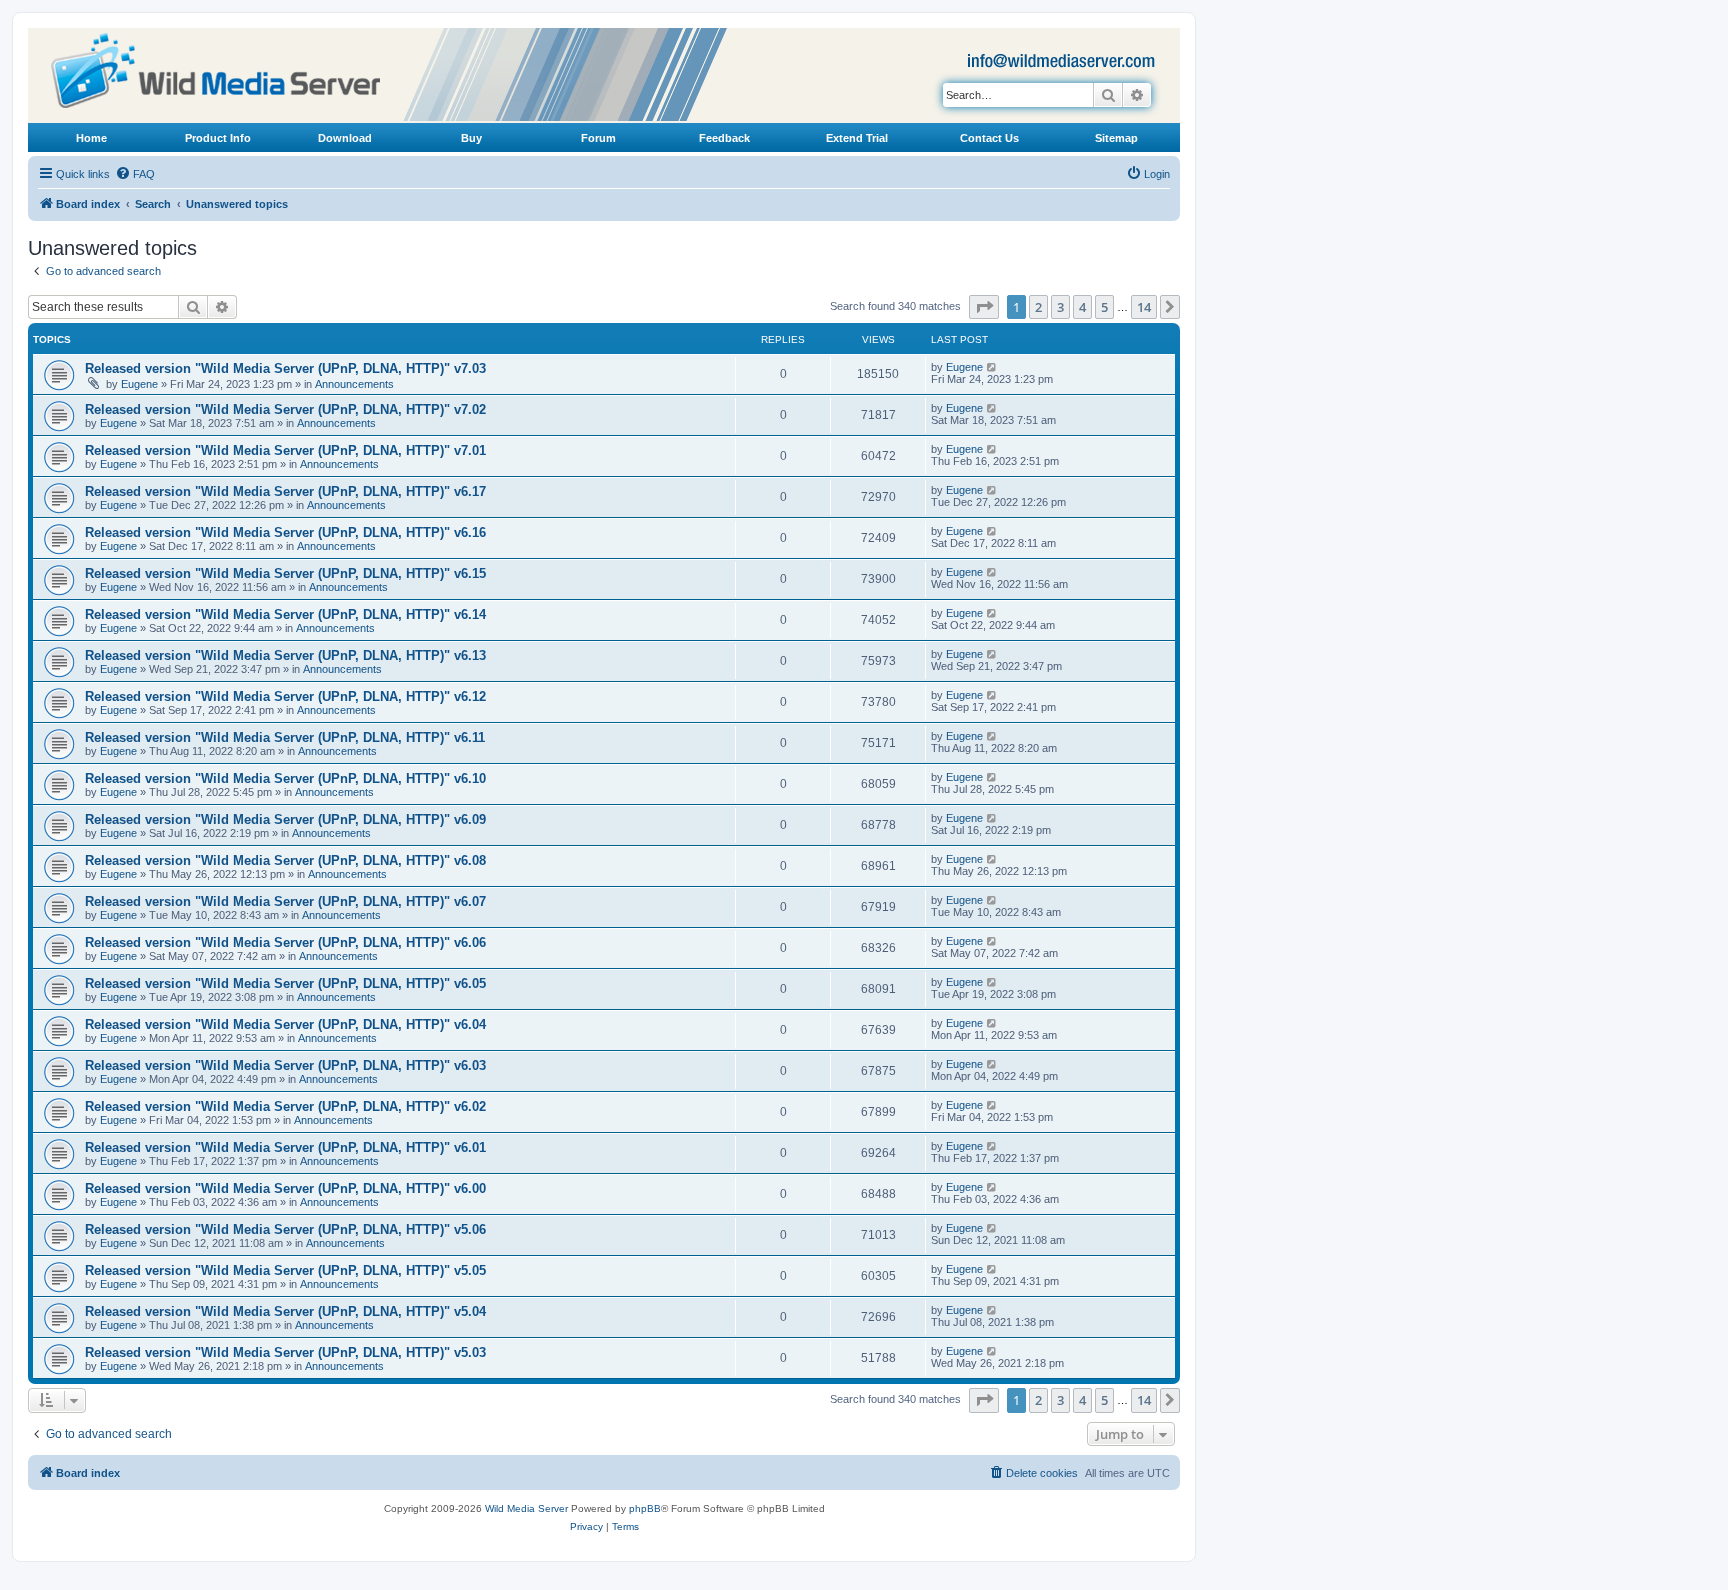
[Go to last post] (992, 367)
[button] (984, 307)
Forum (598, 138)
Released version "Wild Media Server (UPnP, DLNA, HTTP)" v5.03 (285, 1352)
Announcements (354, 384)
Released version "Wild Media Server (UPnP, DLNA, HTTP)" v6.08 (285, 860)
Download (345, 138)
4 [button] (1082, 307)
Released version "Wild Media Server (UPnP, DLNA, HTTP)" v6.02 (285, 1106)
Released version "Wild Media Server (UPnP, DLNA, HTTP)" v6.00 (285, 1188)
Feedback (724, 138)
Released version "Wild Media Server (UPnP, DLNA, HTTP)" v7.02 (285, 409)
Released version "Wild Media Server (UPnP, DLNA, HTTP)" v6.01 (285, 1147)
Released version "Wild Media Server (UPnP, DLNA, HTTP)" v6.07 (285, 901)
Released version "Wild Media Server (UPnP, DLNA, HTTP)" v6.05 (285, 983)
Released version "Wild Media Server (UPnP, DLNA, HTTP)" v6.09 (285, 819)
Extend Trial (857, 138)
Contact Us (989, 138)
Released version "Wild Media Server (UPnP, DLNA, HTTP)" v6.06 (285, 942)
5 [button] (1104, 307)
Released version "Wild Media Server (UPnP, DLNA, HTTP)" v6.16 (285, 532)
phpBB (645, 1508)
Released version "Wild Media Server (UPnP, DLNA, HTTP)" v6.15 (285, 573)
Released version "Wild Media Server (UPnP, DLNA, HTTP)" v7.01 (285, 450)
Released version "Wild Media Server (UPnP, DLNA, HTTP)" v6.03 (285, 1065)
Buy (471, 138)
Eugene (139, 384)
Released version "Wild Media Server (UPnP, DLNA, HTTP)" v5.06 (285, 1229)
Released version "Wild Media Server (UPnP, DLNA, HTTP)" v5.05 (285, 1270)
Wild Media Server (526, 1508)
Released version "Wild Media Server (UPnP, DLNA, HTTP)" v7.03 (285, 368)
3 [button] (1060, 307)
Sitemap (1116, 138)
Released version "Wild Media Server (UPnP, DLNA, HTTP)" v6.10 (285, 778)
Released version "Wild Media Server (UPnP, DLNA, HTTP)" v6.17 (285, 491)
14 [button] (1144, 307)
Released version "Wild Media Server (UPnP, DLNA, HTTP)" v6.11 (285, 737)
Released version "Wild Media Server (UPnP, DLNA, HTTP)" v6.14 (285, 614)
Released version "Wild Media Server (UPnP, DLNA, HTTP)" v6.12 (285, 696)
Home (91, 138)
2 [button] (1038, 307)
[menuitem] (135, 174)
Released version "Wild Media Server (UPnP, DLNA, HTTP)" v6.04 (285, 1024)
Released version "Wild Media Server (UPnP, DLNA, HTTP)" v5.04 (285, 1311)
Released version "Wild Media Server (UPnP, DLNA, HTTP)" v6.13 (285, 655)
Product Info (218, 138)
